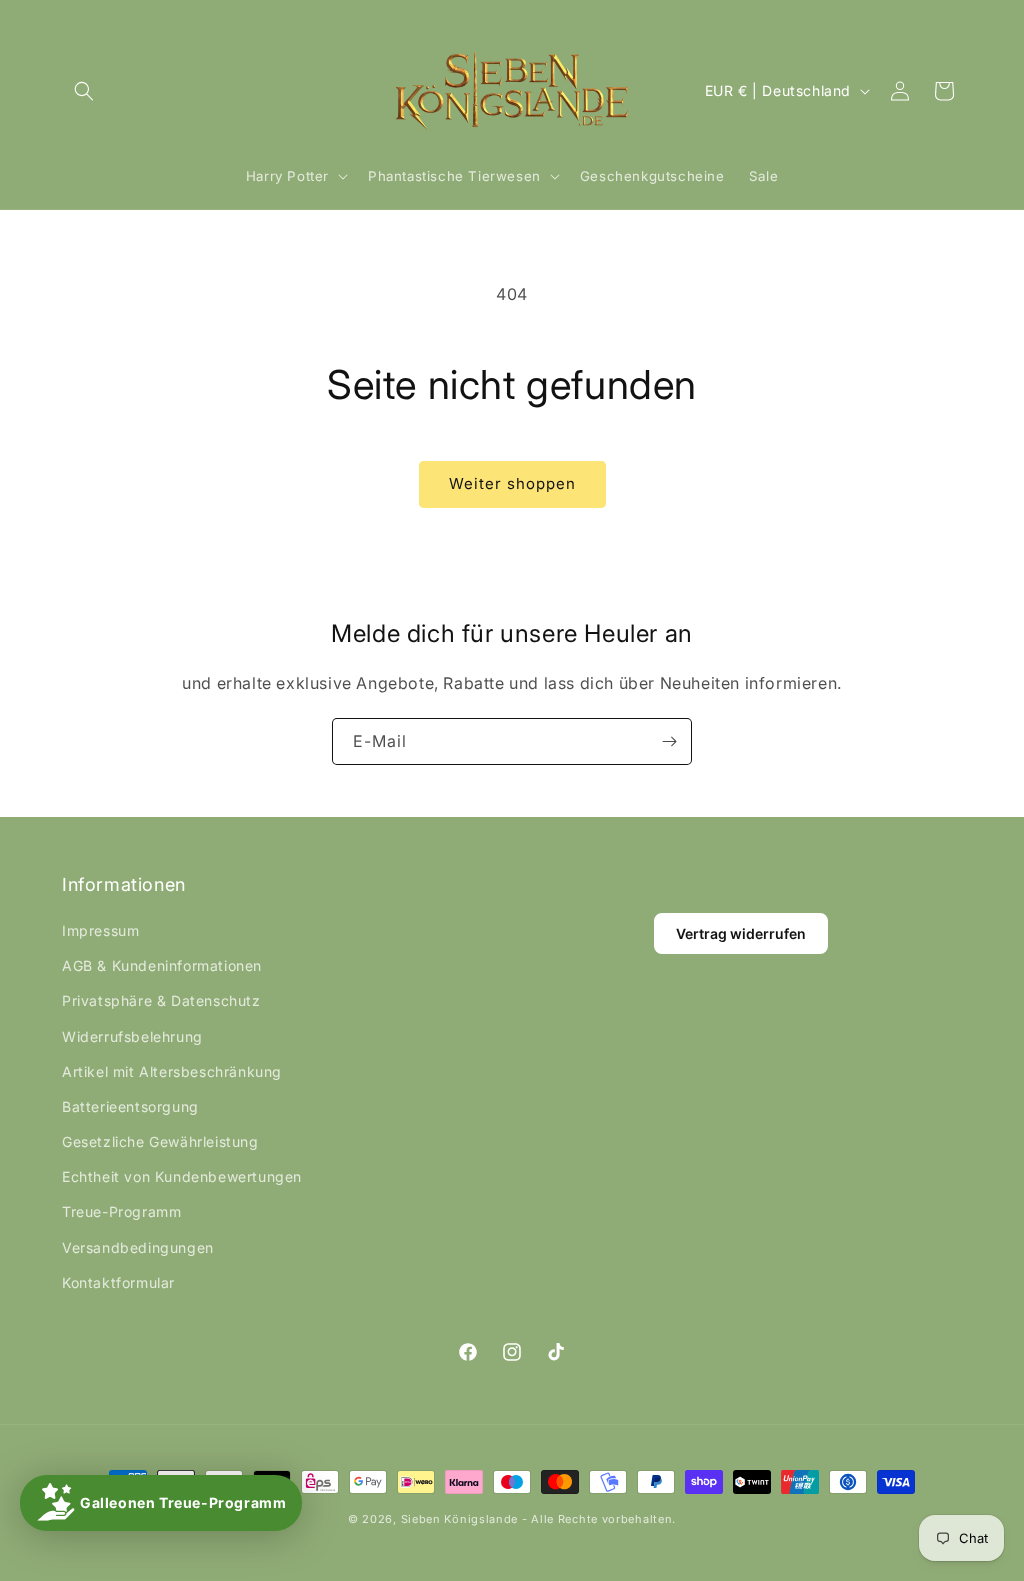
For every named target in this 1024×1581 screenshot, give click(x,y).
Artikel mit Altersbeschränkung (172, 1071)
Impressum (100, 930)
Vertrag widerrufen (741, 933)
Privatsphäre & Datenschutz (161, 1000)
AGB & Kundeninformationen (162, 965)
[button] (84, 91)
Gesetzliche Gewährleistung (160, 1141)
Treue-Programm (121, 1211)
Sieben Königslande (460, 1519)
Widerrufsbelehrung (132, 1036)
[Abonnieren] (669, 741)
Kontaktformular (118, 1282)
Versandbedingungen (138, 1247)
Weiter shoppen (512, 483)
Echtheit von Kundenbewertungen (182, 1176)
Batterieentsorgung (130, 1106)
